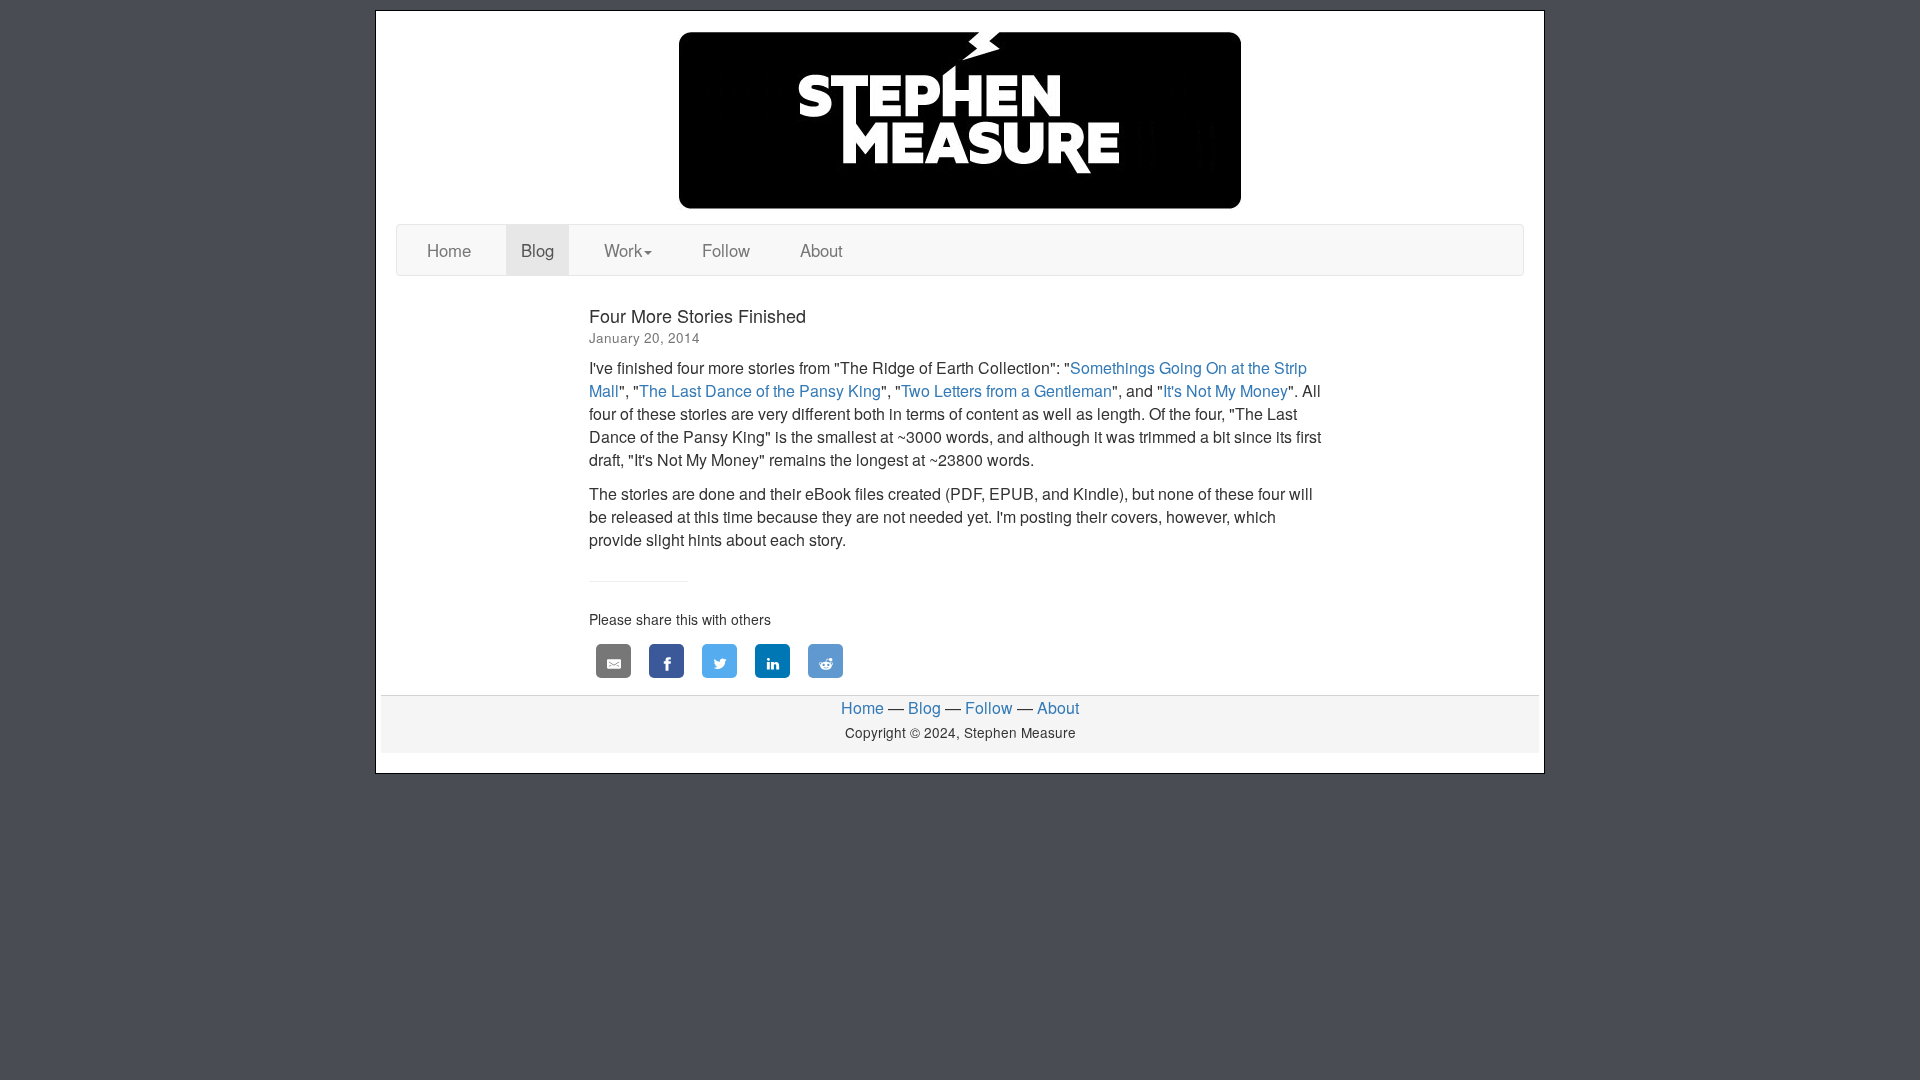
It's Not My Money (1225, 390)
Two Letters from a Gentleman (1006, 390)
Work (623, 250)
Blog (537, 250)
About (821, 250)
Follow (726, 250)
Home (449, 250)
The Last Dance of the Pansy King (760, 390)
